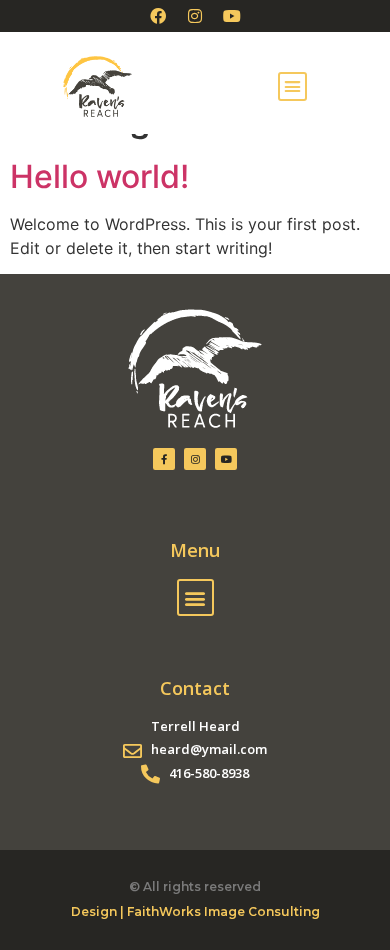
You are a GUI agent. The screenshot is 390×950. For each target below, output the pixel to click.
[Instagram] (195, 16)
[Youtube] (232, 16)
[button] (293, 87)
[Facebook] (158, 16)
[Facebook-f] (164, 459)
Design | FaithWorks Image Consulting (195, 911)
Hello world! (99, 176)
